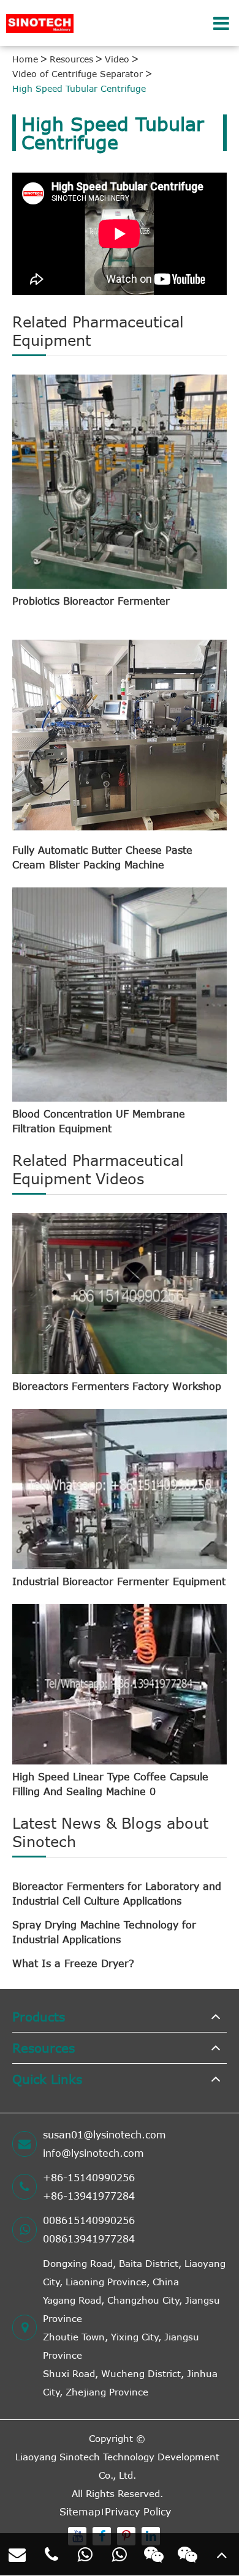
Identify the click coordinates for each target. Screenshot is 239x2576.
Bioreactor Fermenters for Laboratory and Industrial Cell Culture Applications (117, 1894)
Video (117, 59)
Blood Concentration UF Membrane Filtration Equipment (99, 1121)
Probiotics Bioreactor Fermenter (91, 601)
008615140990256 (89, 2220)
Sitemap (80, 2512)
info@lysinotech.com (93, 2153)
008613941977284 (89, 2239)
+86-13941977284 (89, 2196)
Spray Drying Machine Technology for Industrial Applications (104, 1932)
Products (39, 2016)
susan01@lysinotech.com (104, 2135)
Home (25, 59)
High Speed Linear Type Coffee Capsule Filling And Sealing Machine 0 (110, 1784)
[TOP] (222, 2555)
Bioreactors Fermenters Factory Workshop (117, 1386)
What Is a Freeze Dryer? (73, 1963)
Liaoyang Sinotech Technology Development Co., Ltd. (117, 2466)
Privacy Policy (138, 2512)
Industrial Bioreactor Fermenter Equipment (119, 1581)
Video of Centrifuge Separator (78, 74)
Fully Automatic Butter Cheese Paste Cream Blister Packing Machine (102, 857)
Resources (71, 59)
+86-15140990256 (89, 2178)
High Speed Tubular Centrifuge (79, 88)
